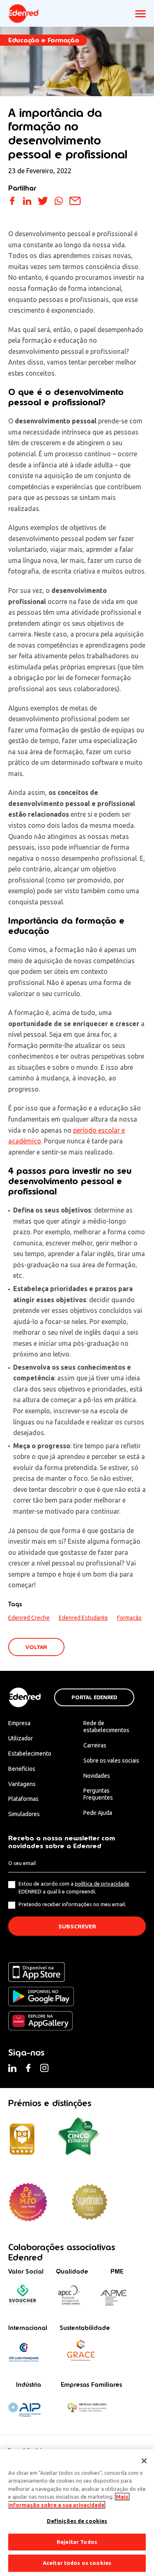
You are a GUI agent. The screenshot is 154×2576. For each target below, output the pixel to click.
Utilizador (21, 1738)
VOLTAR (36, 1647)
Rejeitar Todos (77, 2542)
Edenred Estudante (83, 1618)
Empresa (19, 1723)
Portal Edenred (94, 1698)
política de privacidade (102, 1884)
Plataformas (23, 1799)
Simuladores (24, 1814)
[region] (77, 2513)
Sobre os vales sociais (111, 1761)
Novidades (97, 1776)
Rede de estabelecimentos (106, 1727)
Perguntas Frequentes (98, 1794)
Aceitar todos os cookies (77, 2563)
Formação (129, 1618)
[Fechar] (144, 2461)
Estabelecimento (30, 1754)
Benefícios (22, 1769)
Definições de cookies (77, 2521)
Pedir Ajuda (98, 1813)
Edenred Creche (29, 1618)
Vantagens (22, 1784)
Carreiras (95, 1745)
